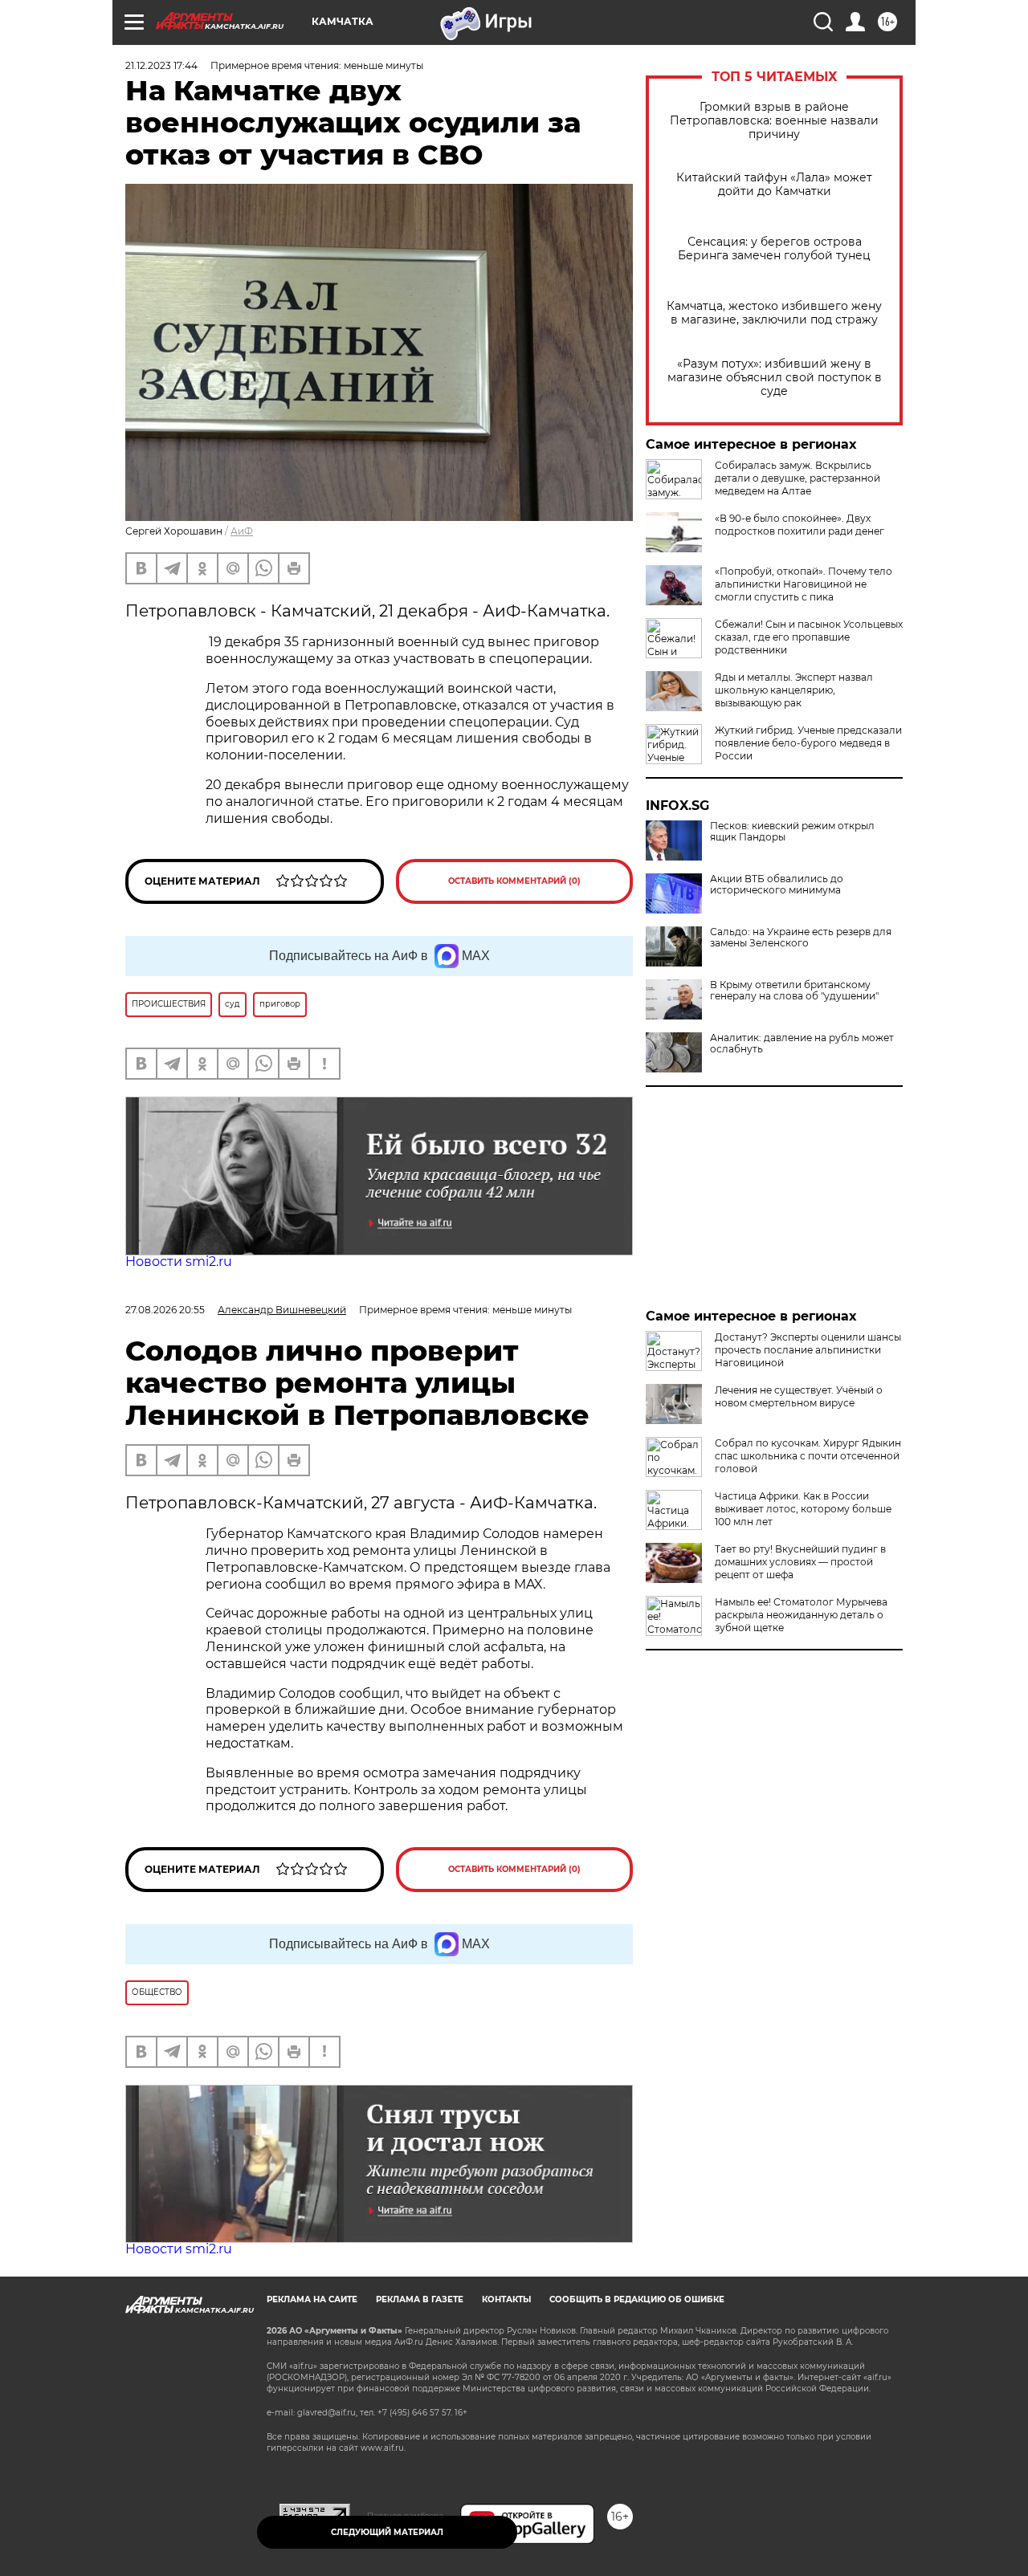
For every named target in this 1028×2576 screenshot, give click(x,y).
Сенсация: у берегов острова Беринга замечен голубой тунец (774, 249)
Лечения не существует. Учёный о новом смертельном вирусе (799, 1396)
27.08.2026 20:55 (165, 1310)
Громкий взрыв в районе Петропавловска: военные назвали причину (774, 121)
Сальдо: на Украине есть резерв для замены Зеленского (801, 938)
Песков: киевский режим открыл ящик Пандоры (792, 832)
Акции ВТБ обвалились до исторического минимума (777, 885)
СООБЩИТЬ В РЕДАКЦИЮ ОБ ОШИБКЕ (637, 2299)
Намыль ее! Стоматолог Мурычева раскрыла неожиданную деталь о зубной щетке (801, 1615)
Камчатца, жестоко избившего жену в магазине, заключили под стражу (774, 313)
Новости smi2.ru (179, 1262)
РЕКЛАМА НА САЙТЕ (312, 2299)
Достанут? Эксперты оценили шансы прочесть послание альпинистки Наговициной (808, 1350)
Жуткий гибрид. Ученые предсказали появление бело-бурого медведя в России (808, 743)
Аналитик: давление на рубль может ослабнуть (802, 1044)
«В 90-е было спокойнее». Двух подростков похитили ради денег (800, 525)
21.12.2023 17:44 (161, 65)
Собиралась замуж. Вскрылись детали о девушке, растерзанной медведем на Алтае (798, 478)
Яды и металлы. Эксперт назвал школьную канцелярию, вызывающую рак (794, 690)
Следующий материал (387, 2532)
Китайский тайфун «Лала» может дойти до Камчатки (774, 185)
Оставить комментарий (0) (514, 881)
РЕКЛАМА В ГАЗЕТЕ (420, 2299)
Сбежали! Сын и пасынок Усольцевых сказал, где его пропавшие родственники (809, 637)
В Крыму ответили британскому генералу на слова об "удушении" (794, 991)
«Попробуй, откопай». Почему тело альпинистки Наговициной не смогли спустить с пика (804, 584)
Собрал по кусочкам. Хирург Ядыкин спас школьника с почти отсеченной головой (808, 1456)
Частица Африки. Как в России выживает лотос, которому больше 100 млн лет (803, 1509)
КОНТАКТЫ (506, 2299)
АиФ (242, 531)
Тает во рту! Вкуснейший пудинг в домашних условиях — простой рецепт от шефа (800, 1562)
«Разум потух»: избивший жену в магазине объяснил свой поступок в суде (775, 378)
